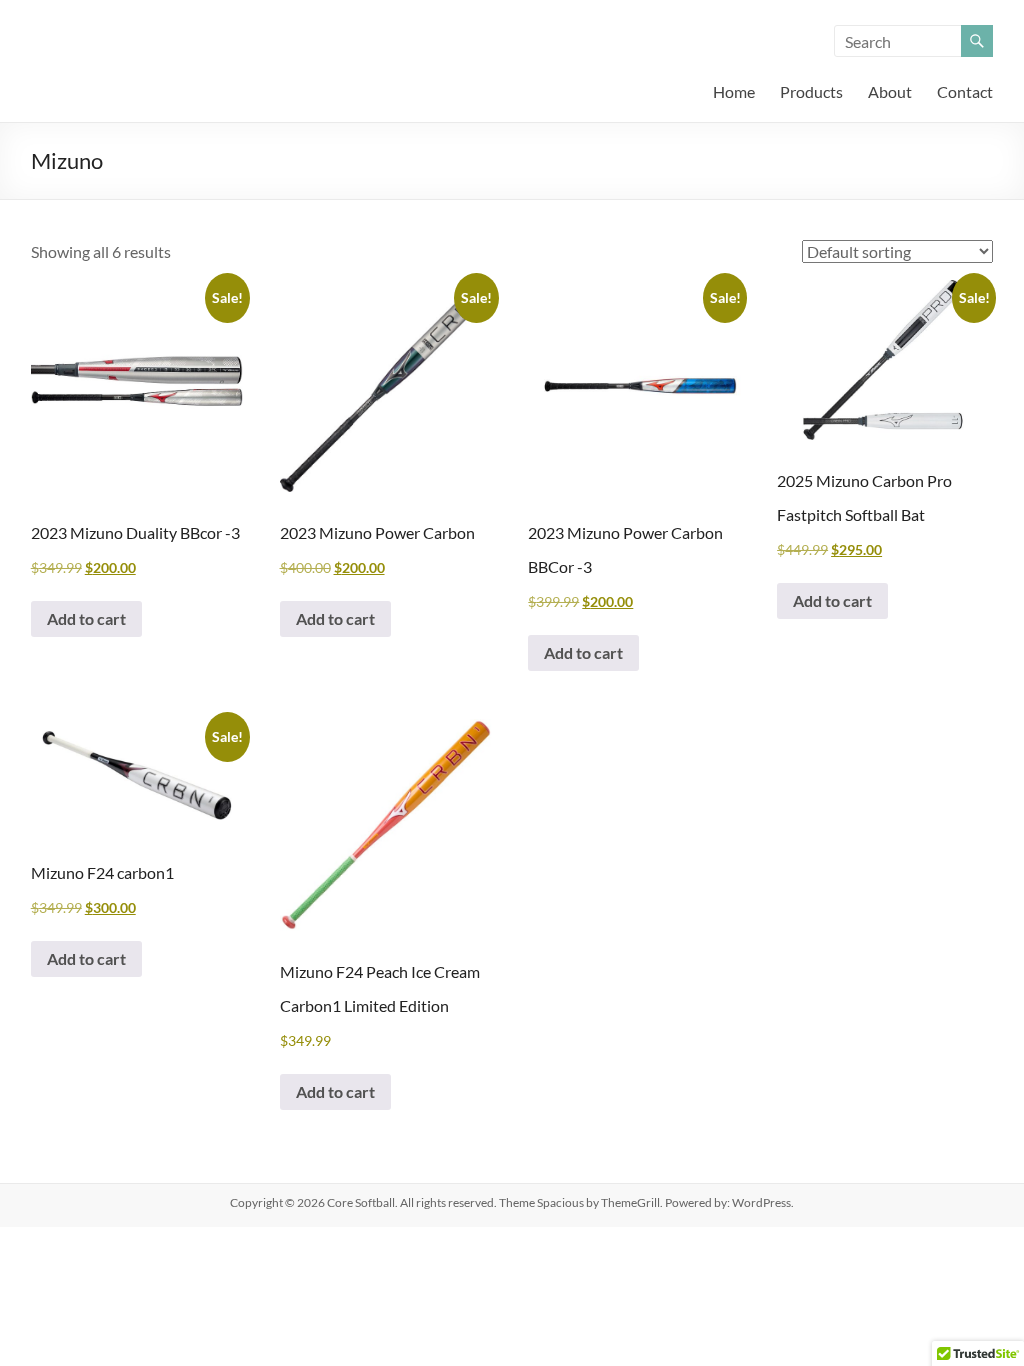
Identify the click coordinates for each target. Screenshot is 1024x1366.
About (890, 91)
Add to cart (86, 618)
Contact (965, 91)
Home (734, 91)
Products (811, 91)
